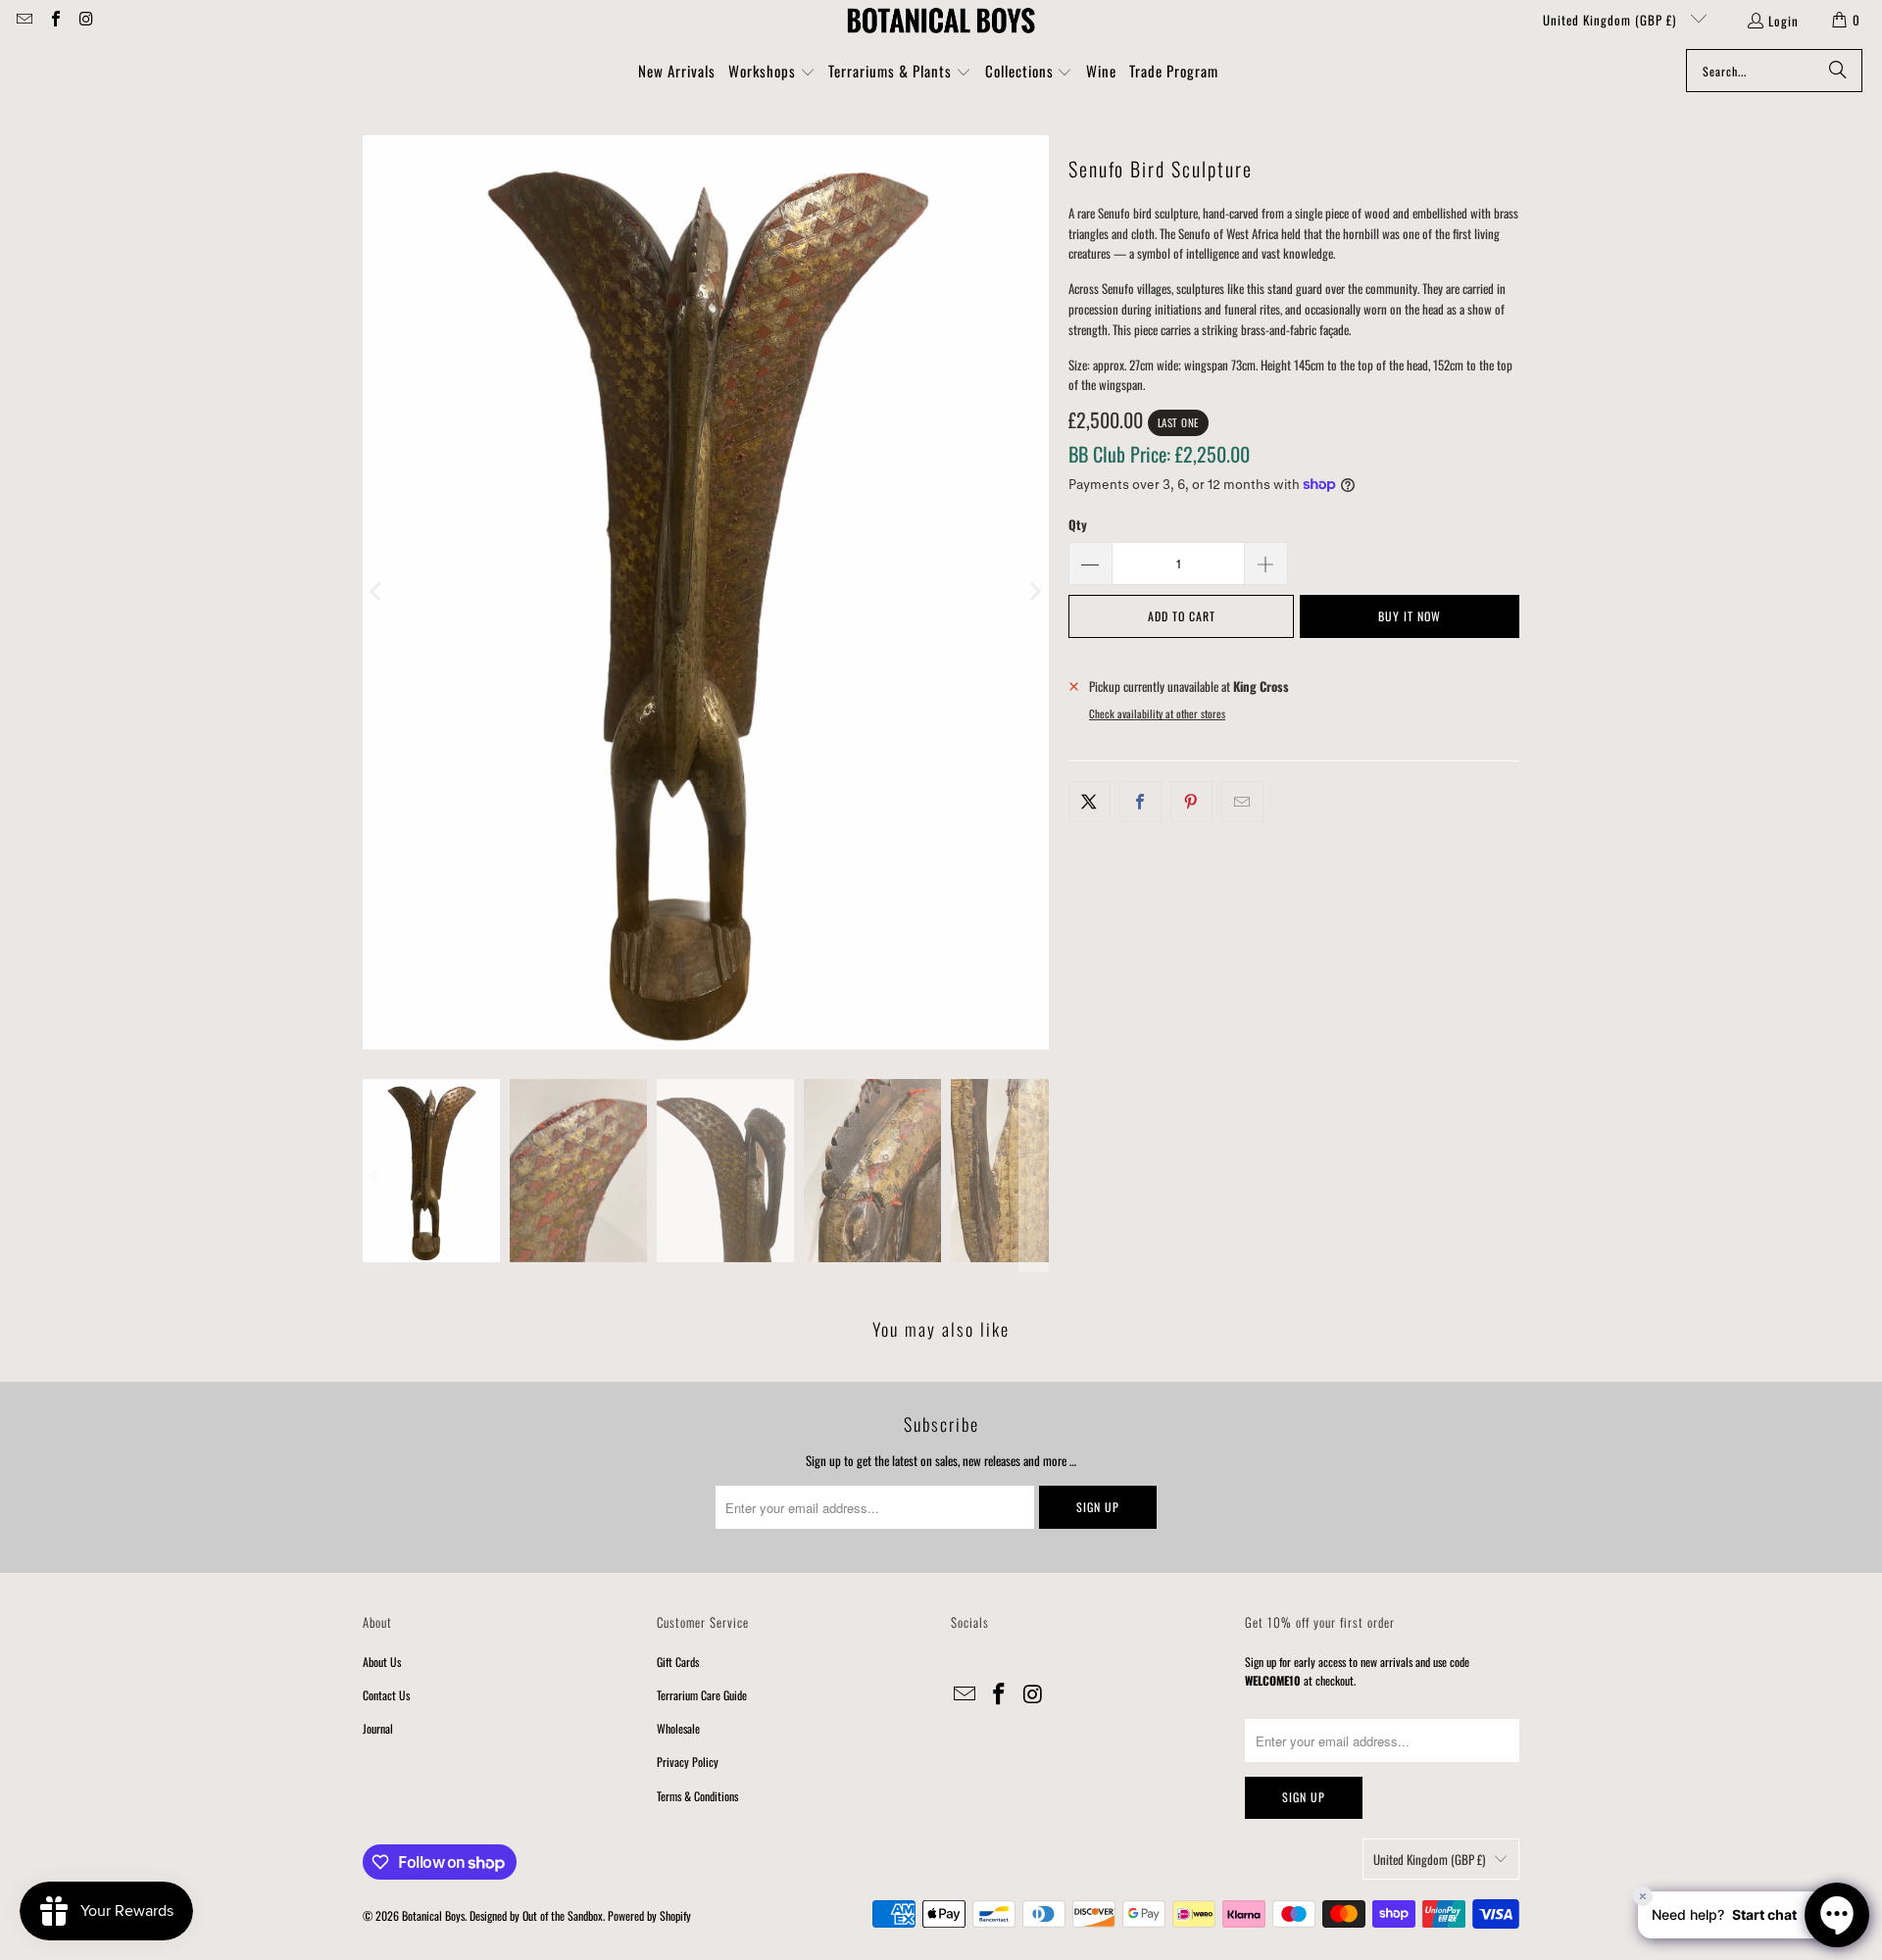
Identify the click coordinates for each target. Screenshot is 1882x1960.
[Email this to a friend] (1242, 801)
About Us (382, 1662)
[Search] (1838, 71)
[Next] (1034, 592)
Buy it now (1410, 616)
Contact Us (386, 1695)
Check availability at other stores (1157, 713)
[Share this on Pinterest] (1191, 801)
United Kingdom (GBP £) (1611, 20)
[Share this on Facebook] (1140, 801)
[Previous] (377, 592)
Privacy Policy (688, 1762)
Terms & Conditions (697, 1796)
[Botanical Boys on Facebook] (54, 20)
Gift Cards (678, 1662)
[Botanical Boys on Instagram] (85, 20)
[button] (772, 73)
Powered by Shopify (649, 1915)
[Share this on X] (1090, 801)
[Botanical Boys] (941, 20)
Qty (1078, 524)
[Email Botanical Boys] (24, 20)
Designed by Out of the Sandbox (536, 1915)
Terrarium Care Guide (702, 1695)
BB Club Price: (1159, 454)
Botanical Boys (433, 1915)
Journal (378, 1728)
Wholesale (678, 1728)
